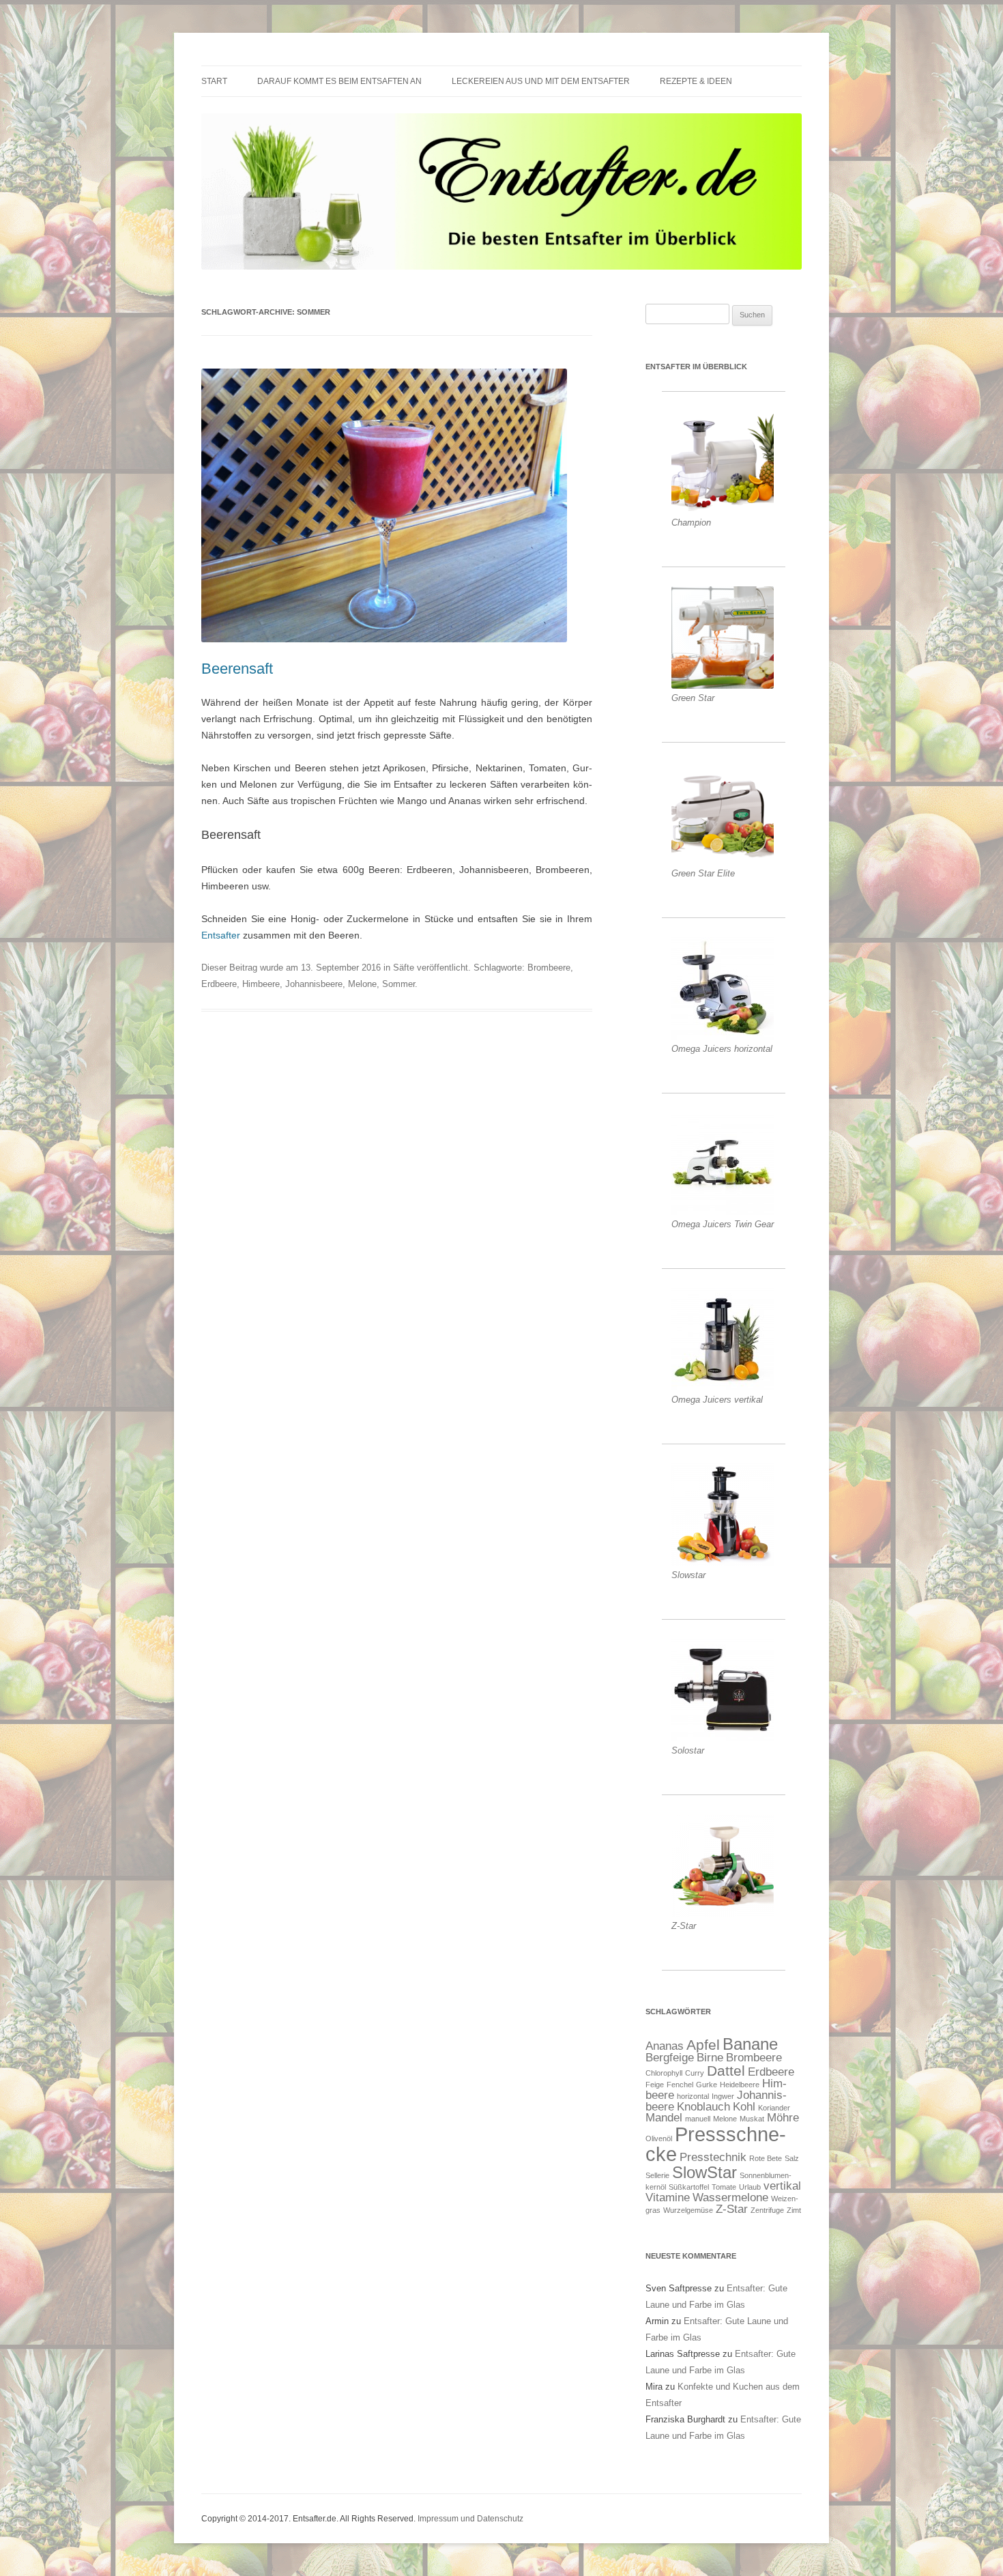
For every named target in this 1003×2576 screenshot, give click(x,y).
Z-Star (732, 2209)
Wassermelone (730, 2198)
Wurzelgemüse (688, 2210)
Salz (792, 2158)
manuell (698, 2119)
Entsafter (221, 935)
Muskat (752, 2119)
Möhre (783, 2118)
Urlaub (750, 2187)
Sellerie (657, 2175)
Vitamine (668, 2198)
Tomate (724, 2187)
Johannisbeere (314, 984)
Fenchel (680, 2085)
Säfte (404, 968)
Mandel (664, 2118)
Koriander (774, 2108)
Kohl (744, 2107)
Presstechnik (713, 2157)
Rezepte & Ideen (696, 81)
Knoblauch (703, 2107)
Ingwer (723, 2096)
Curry (695, 2073)
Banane (750, 2044)
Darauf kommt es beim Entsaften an (339, 81)
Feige (655, 2085)
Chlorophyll (664, 2073)
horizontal (693, 2096)
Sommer (398, 984)
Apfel (703, 2045)
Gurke (707, 2085)
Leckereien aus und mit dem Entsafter (541, 81)
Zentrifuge (767, 2210)
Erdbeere (219, 984)
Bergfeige (670, 2058)
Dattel (726, 2071)
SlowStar (704, 2172)
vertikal (782, 2186)
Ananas (665, 2046)
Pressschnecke (716, 2144)
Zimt (794, 2210)
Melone (362, 984)
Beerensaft (237, 669)
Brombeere (549, 968)
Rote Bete (766, 2158)
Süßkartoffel (689, 2187)
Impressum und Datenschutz (470, 2519)
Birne (710, 2058)
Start (214, 81)
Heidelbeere (740, 2085)
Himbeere (261, 984)
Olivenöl (659, 2138)
